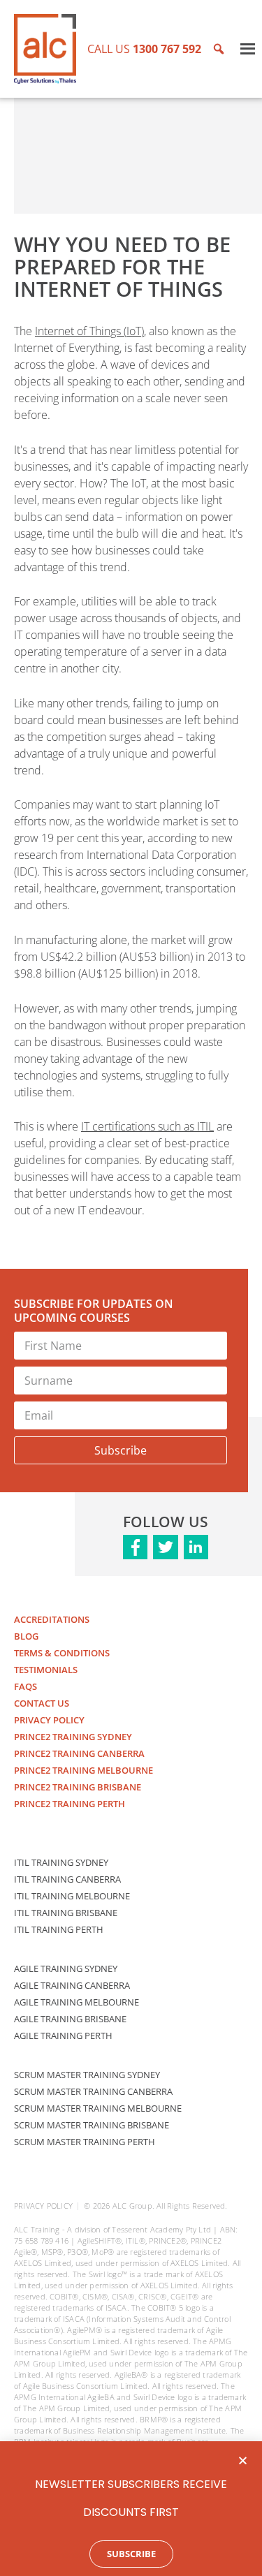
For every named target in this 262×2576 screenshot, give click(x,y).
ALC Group (132, 2206)
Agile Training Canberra (72, 1985)
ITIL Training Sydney (61, 1862)
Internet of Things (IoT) (89, 331)
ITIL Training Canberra (67, 1879)
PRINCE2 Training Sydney (73, 1737)
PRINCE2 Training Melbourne (83, 1770)
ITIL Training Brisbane (66, 1913)
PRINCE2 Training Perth (70, 1804)
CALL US (144, 49)
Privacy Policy (49, 1720)
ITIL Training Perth (59, 1929)
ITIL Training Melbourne (72, 1896)
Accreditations (52, 1619)
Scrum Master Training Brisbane (92, 2125)
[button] (243, 2460)
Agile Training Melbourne (77, 2002)
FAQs (26, 1686)
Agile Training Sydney (66, 1968)
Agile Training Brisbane (70, 2019)
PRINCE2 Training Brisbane (78, 1787)
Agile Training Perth (63, 2036)
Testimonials (46, 1670)
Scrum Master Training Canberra (93, 2091)
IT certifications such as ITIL (147, 1126)
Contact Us (42, 1703)
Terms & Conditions (62, 1653)
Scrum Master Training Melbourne (98, 2108)
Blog (26, 1636)
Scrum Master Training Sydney (87, 2075)
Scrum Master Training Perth (85, 2142)
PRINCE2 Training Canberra (79, 1753)
